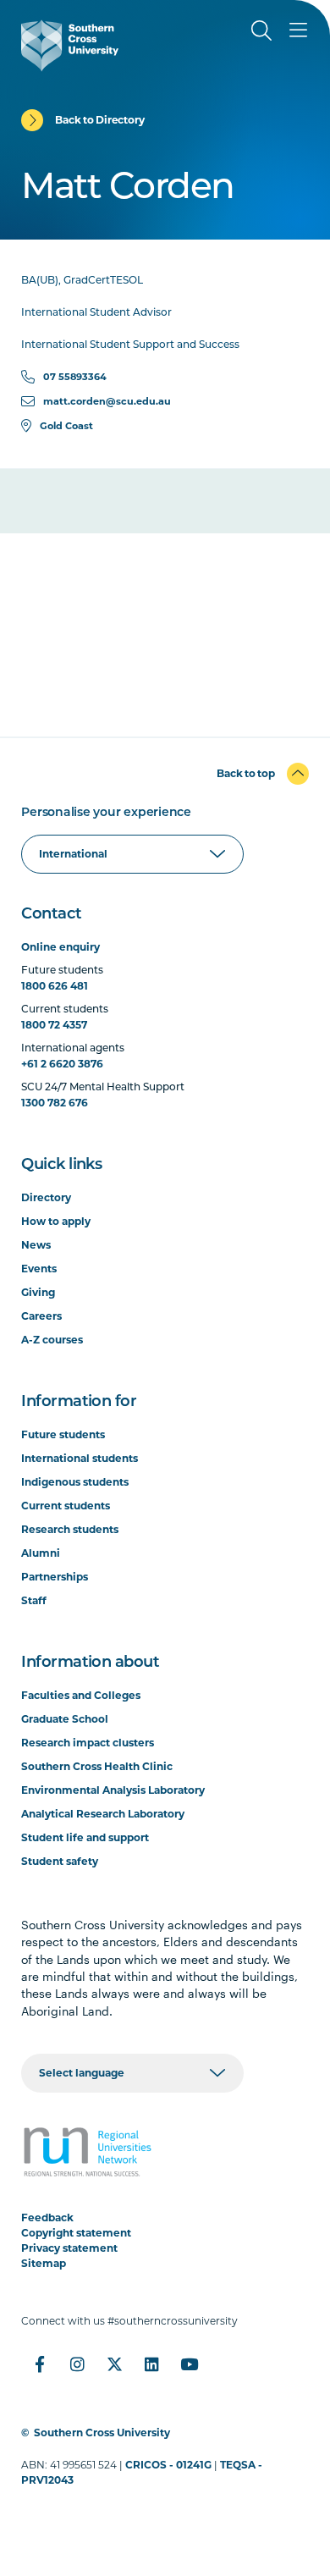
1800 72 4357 (54, 1025)
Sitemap (44, 2263)
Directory (46, 1197)
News (36, 1245)
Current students (66, 1506)
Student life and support (85, 1837)
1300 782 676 (55, 1103)
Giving (38, 1292)
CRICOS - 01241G (168, 2465)
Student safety (60, 1861)
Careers (41, 1316)
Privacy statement (69, 2248)
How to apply (56, 1221)
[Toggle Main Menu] (299, 30)
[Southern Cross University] (70, 46)
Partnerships (55, 1577)
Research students (70, 1529)
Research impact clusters (88, 1743)
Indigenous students (75, 1482)
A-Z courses (52, 1340)
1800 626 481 (55, 986)
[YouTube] (189, 2364)
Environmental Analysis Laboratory (113, 1790)
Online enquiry (60, 947)
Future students (63, 1434)
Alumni (41, 1553)
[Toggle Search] (261, 30)
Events (39, 1269)
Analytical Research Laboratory (103, 1814)
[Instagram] (77, 2364)
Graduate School (65, 1719)
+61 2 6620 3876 (62, 1064)
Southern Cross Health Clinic (97, 1766)
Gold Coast (66, 426)
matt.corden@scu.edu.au (107, 401)
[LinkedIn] (151, 2364)
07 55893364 (75, 377)
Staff (34, 1600)
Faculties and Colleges (81, 1695)
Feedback (47, 2217)
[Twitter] (114, 2364)
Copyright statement (76, 2233)
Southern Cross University (102, 2433)
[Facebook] (40, 2364)
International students (80, 1458)
